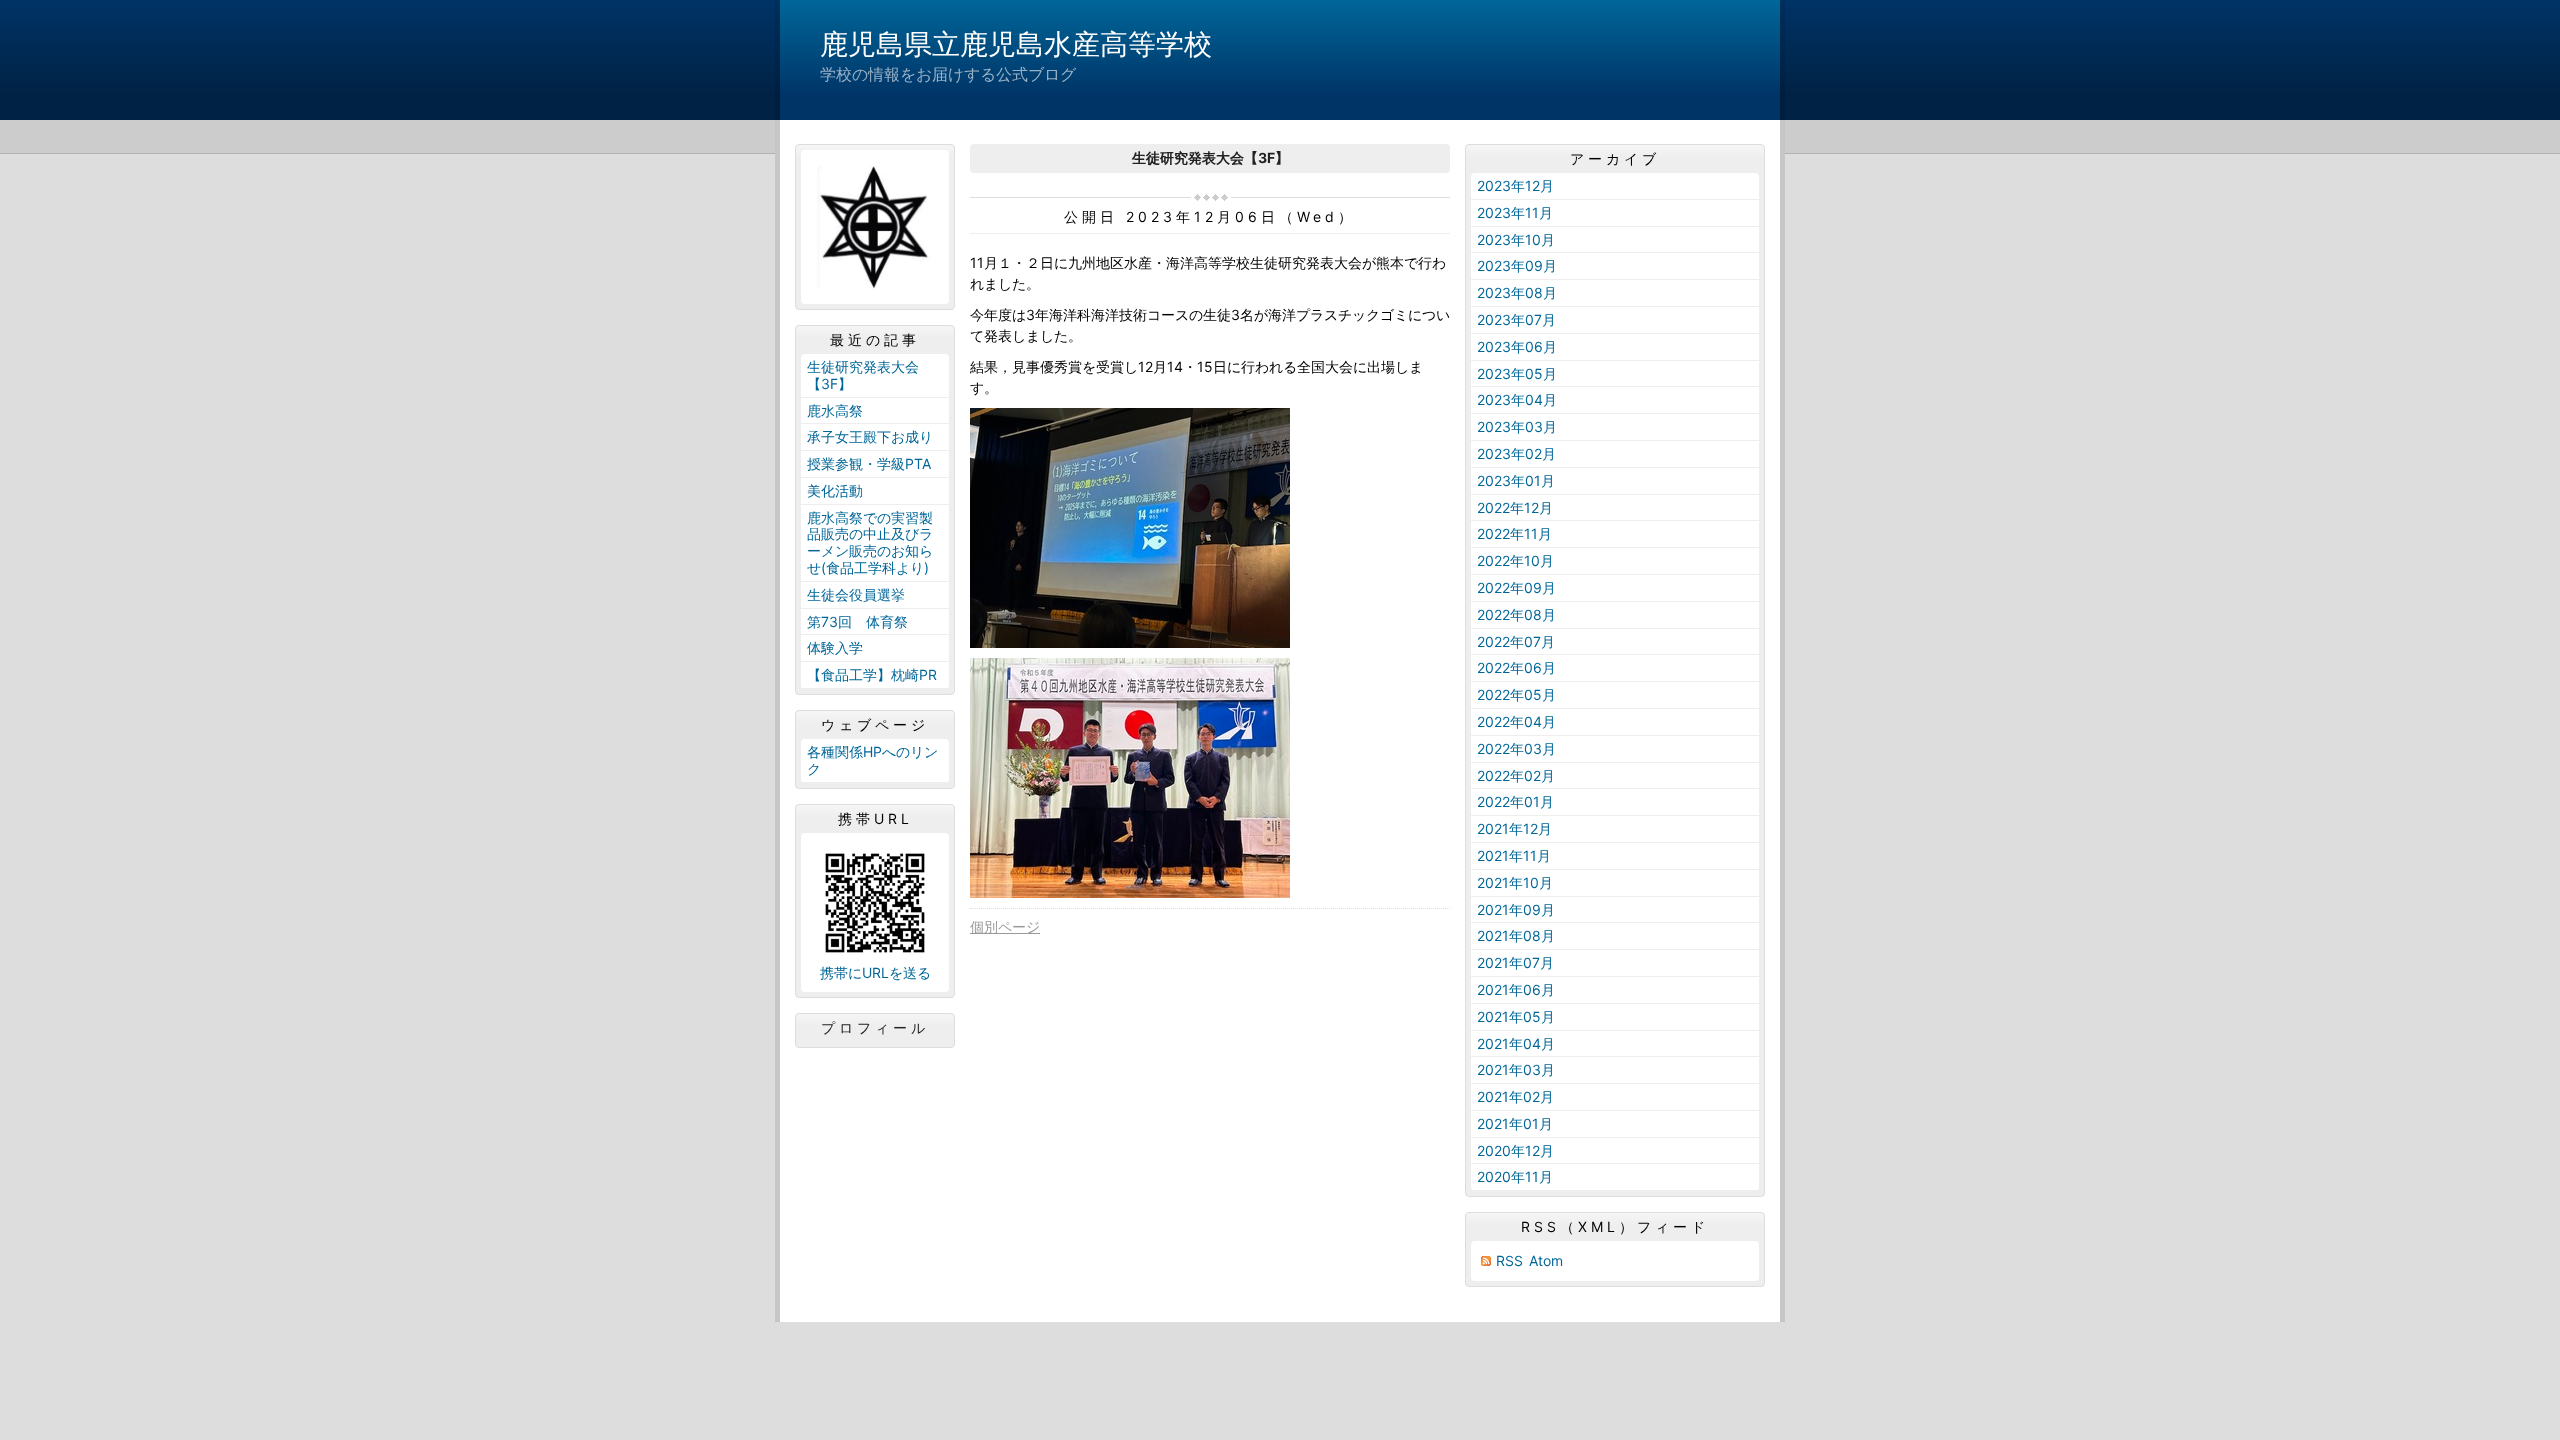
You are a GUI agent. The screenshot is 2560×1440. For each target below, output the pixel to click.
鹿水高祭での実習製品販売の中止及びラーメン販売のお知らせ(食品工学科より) (870, 542)
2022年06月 (1516, 667)
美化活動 (835, 490)
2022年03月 (1516, 748)
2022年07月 (1516, 641)
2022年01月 (1515, 801)
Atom (1546, 1260)
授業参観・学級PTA (869, 463)
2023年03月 (1517, 426)
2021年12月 (1514, 828)
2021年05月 (1516, 1016)
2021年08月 (1516, 935)
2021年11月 (1514, 855)
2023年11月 (1515, 212)
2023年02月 (1516, 453)
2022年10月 (1515, 560)
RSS (1509, 1260)
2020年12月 (1515, 1150)
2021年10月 (1515, 882)
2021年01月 (1515, 1123)
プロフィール (875, 1028)
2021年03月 (1516, 1069)
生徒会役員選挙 (856, 594)
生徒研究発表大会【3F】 (863, 375)
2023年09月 (1517, 265)
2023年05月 (1517, 373)
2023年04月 (1517, 399)
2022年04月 (1516, 721)
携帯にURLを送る (875, 972)
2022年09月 (1516, 587)
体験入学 (835, 647)
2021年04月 (1516, 1043)
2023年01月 (1516, 480)
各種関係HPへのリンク (872, 760)
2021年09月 (1516, 909)
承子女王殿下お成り (870, 436)
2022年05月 (1516, 694)
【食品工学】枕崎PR (872, 674)
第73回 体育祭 (857, 621)
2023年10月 (1516, 239)
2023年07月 (1516, 319)
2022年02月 (1516, 775)
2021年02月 (1515, 1096)
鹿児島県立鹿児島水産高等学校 (1016, 44)
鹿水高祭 (835, 410)
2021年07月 (1515, 962)
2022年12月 (1515, 507)
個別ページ (1005, 926)
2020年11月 (1515, 1176)
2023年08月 (1517, 292)
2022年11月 (1514, 533)
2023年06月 (1517, 346)
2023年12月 (1515, 185)
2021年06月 (1516, 989)
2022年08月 (1516, 614)
